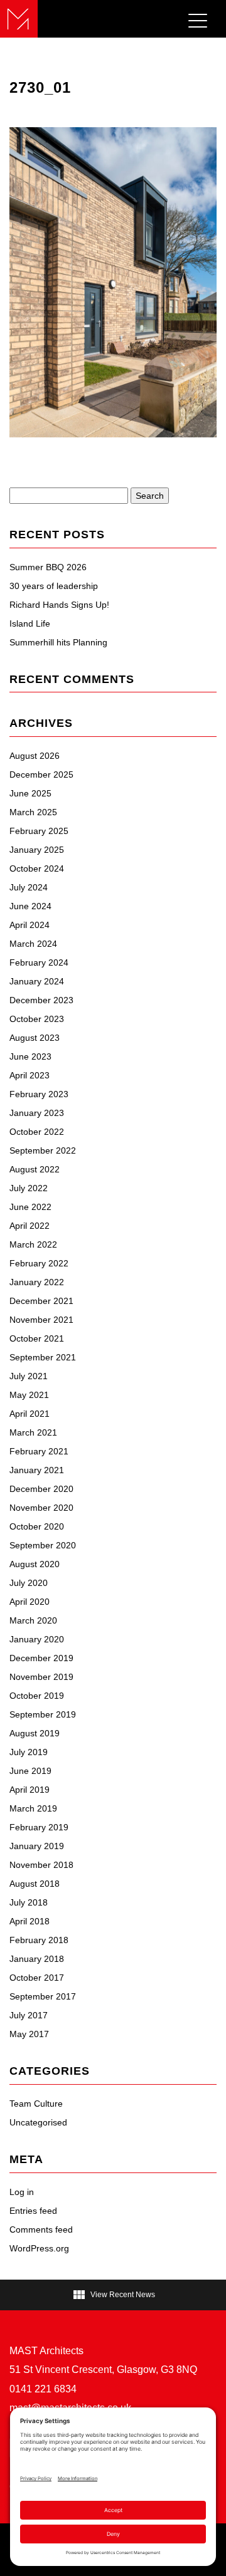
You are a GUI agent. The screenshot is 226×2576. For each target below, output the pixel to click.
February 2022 (39, 1263)
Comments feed (41, 2229)
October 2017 (37, 1978)
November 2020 (41, 1508)
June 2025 (30, 793)
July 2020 (29, 1583)
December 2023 (41, 1000)
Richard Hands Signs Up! (59, 605)
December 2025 (41, 774)
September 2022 (43, 1150)
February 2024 (39, 962)
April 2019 (30, 1790)
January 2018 (37, 1959)
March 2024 (33, 944)
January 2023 (37, 1113)
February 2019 (39, 1827)
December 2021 (41, 1301)
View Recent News (113, 2295)
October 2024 (37, 868)
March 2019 (33, 1808)
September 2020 (43, 1545)
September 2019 (43, 1714)
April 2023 (30, 1075)
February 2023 (39, 1094)
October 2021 (37, 1338)
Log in (22, 2192)
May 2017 (29, 2034)
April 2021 (30, 1414)
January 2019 (37, 1846)
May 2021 (29, 1395)
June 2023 (30, 1056)
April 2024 (30, 925)
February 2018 (39, 1940)
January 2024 (37, 981)
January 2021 (37, 1470)
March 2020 (33, 1620)
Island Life (30, 623)
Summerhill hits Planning (58, 642)
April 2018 (30, 1921)
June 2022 (30, 1207)
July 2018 (29, 1902)
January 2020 (37, 1639)
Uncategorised (38, 2122)
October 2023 (37, 1019)
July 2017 (29, 2015)
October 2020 (37, 1526)
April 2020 (30, 1602)
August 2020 (35, 1564)
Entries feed (33, 2211)
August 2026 (35, 756)
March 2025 (33, 812)
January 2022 (37, 1282)
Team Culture (36, 2104)
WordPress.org (39, 2248)
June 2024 (30, 906)
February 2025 (39, 831)
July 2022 (29, 1188)
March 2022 (33, 1244)
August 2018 (35, 1884)
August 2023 (35, 1038)
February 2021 (39, 1451)
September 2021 (43, 1357)
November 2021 (41, 1320)
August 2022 (35, 1169)
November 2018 (41, 1865)
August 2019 (35, 1733)
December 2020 (41, 1489)
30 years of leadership (54, 586)
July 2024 (29, 887)
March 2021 (33, 1432)
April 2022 (30, 1226)
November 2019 (41, 1677)
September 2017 (43, 1996)
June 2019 (30, 1771)
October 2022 (37, 1132)
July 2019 (29, 1752)
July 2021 (29, 1376)
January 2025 (37, 850)
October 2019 (37, 1696)
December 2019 (41, 1658)
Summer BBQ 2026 (48, 567)
